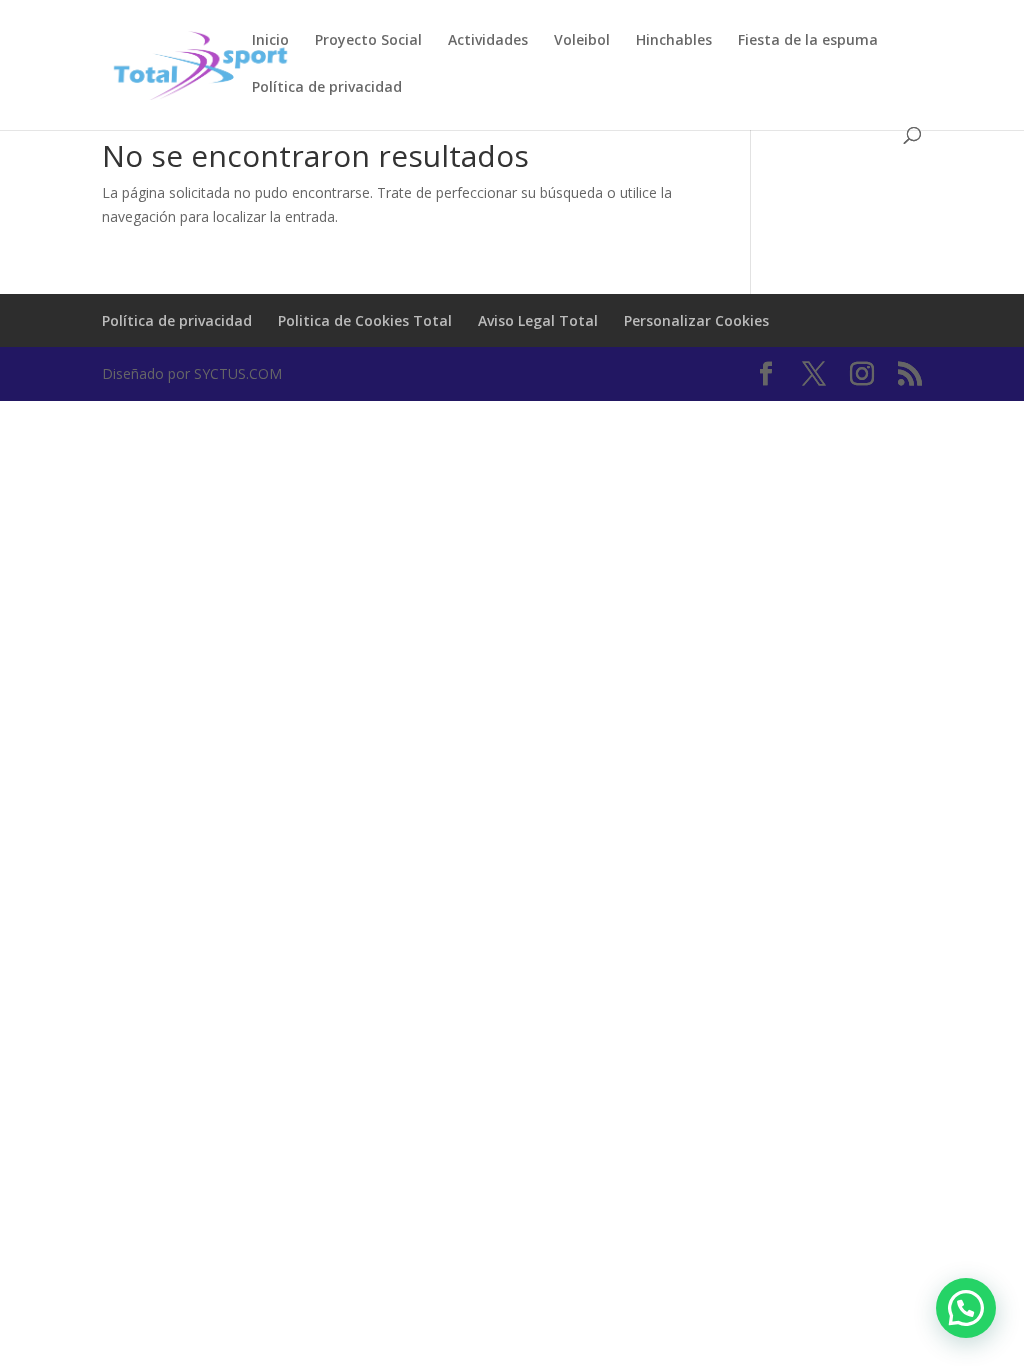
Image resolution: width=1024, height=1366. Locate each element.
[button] (966, 1308)
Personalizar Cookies (696, 320)
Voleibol (582, 41)
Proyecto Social (368, 41)
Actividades (488, 41)
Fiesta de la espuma (808, 41)
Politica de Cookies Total (365, 320)
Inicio (270, 41)
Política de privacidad (327, 88)
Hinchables (674, 41)
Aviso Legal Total (538, 320)
